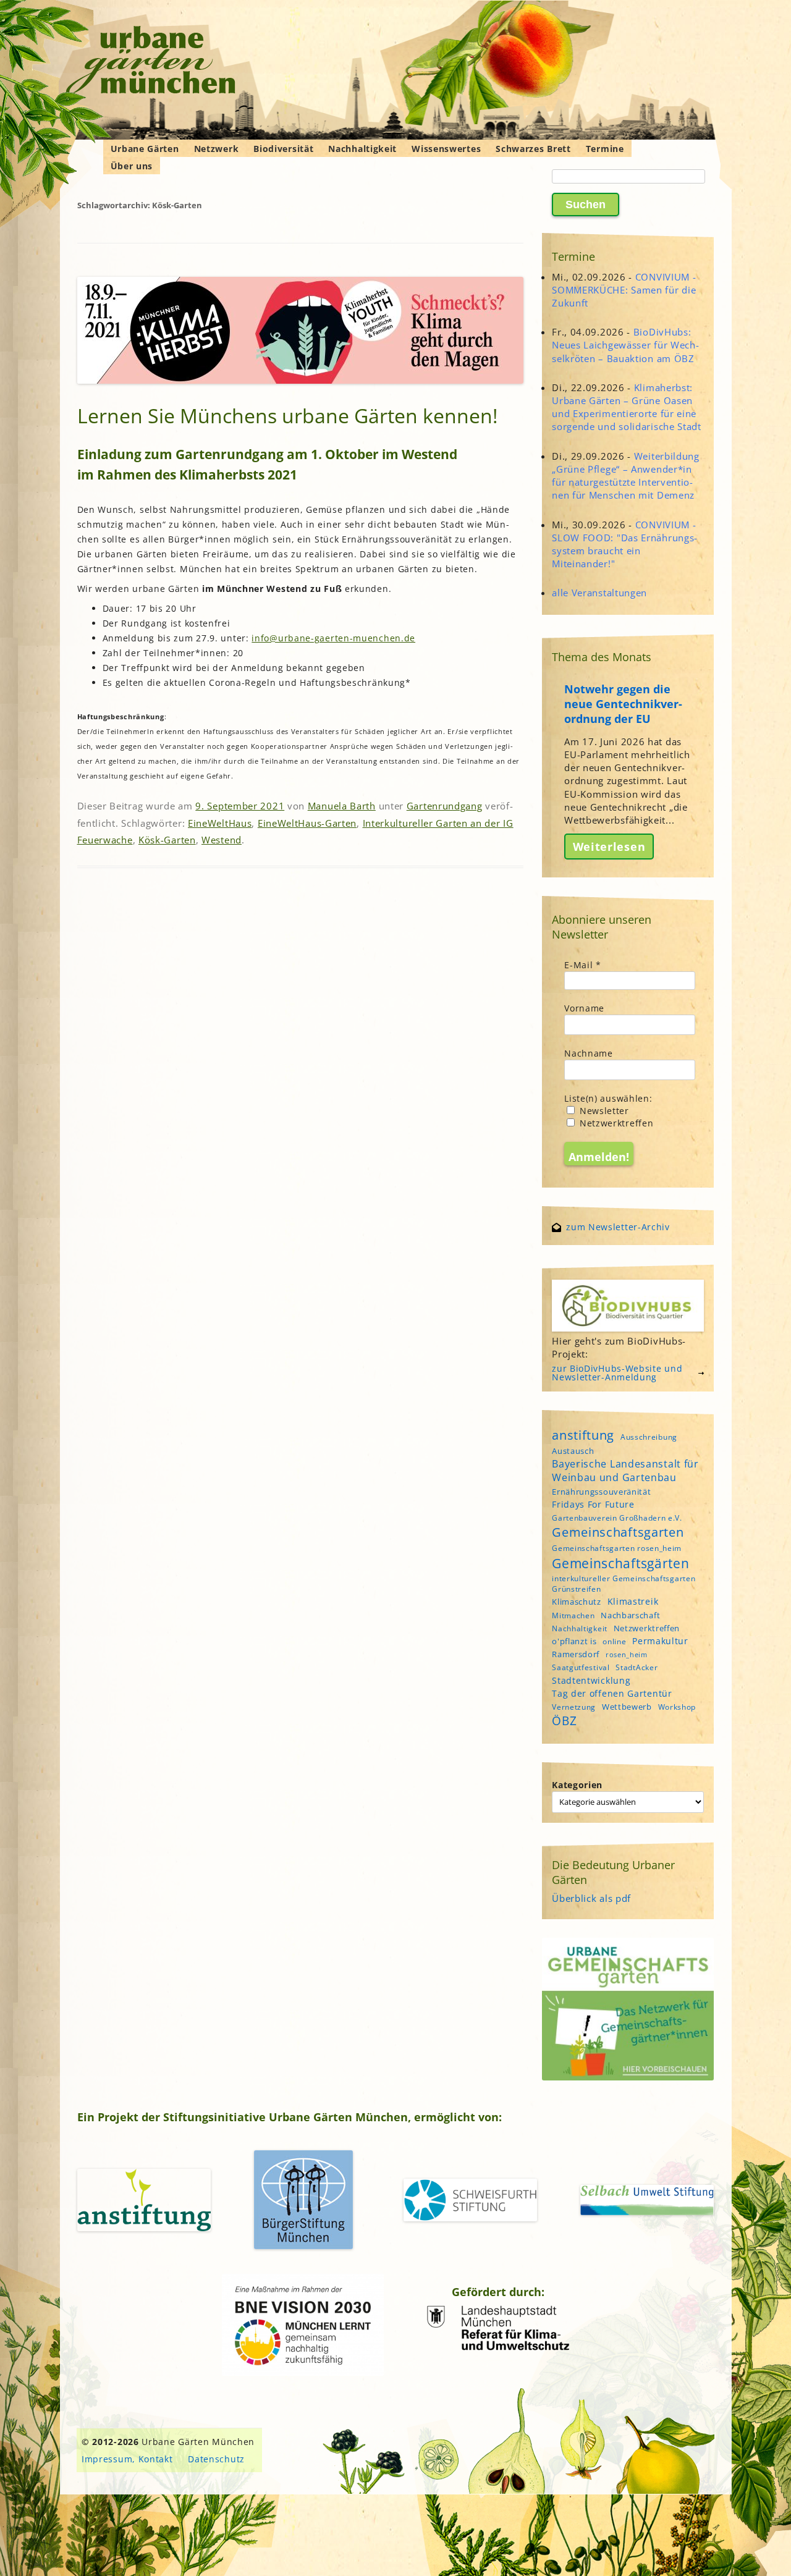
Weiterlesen (609, 847)
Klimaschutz (577, 1602)
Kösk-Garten (167, 840)
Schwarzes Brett (533, 149)
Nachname (589, 1053)
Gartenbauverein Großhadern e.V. (617, 1518)
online (614, 1641)
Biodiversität (283, 149)
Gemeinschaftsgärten (620, 1563)
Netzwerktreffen (615, 1123)
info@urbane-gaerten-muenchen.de (333, 638)
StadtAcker (637, 1667)
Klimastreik (633, 1601)
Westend (222, 840)
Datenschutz (216, 2459)
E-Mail (583, 965)
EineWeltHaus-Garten (307, 823)
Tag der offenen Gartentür (612, 1693)
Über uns (132, 166)
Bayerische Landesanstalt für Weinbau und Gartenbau (625, 1471)
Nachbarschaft (630, 1615)
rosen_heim (627, 1655)
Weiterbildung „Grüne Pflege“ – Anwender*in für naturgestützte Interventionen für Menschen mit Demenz (626, 476)
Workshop (677, 1707)
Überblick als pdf (591, 1898)
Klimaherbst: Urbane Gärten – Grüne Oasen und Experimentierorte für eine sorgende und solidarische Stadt (627, 407)
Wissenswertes (446, 149)
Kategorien (577, 1785)
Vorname (584, 1008)
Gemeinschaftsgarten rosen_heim (617, 1548)
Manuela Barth (342, 806)
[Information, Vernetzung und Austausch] (151, 62)
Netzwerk (217, 149)
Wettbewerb (627, 1707)
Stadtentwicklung (591, 1680)
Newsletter (603, 1111)
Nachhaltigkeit (362, 149)
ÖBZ (564, 1721)
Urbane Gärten (145, 149)
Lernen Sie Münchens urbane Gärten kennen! (287, 416)
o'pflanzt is (574, 1641)
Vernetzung (574, 1707)
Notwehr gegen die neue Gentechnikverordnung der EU (623, 704)
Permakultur (660, 1641)
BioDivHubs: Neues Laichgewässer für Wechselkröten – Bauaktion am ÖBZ (625, 345)
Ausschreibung (649, 1437)
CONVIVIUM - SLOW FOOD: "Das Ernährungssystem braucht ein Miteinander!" (624, 544)
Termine (605, 149)
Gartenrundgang (445, 806)
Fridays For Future (593, 1504)
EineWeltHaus (220, 823)
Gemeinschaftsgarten (618, 1532)
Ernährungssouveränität (601, 1492)
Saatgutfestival (581, 1667)
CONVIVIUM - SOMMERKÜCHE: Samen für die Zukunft (624, 290)
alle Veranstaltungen (599, 593)
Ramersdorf (576, 1654)
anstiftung (583, 1435)
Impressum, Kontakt (127, 2459)
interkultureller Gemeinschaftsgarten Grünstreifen (624, 1584)
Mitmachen (573, 1615)
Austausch (573, 1451)
